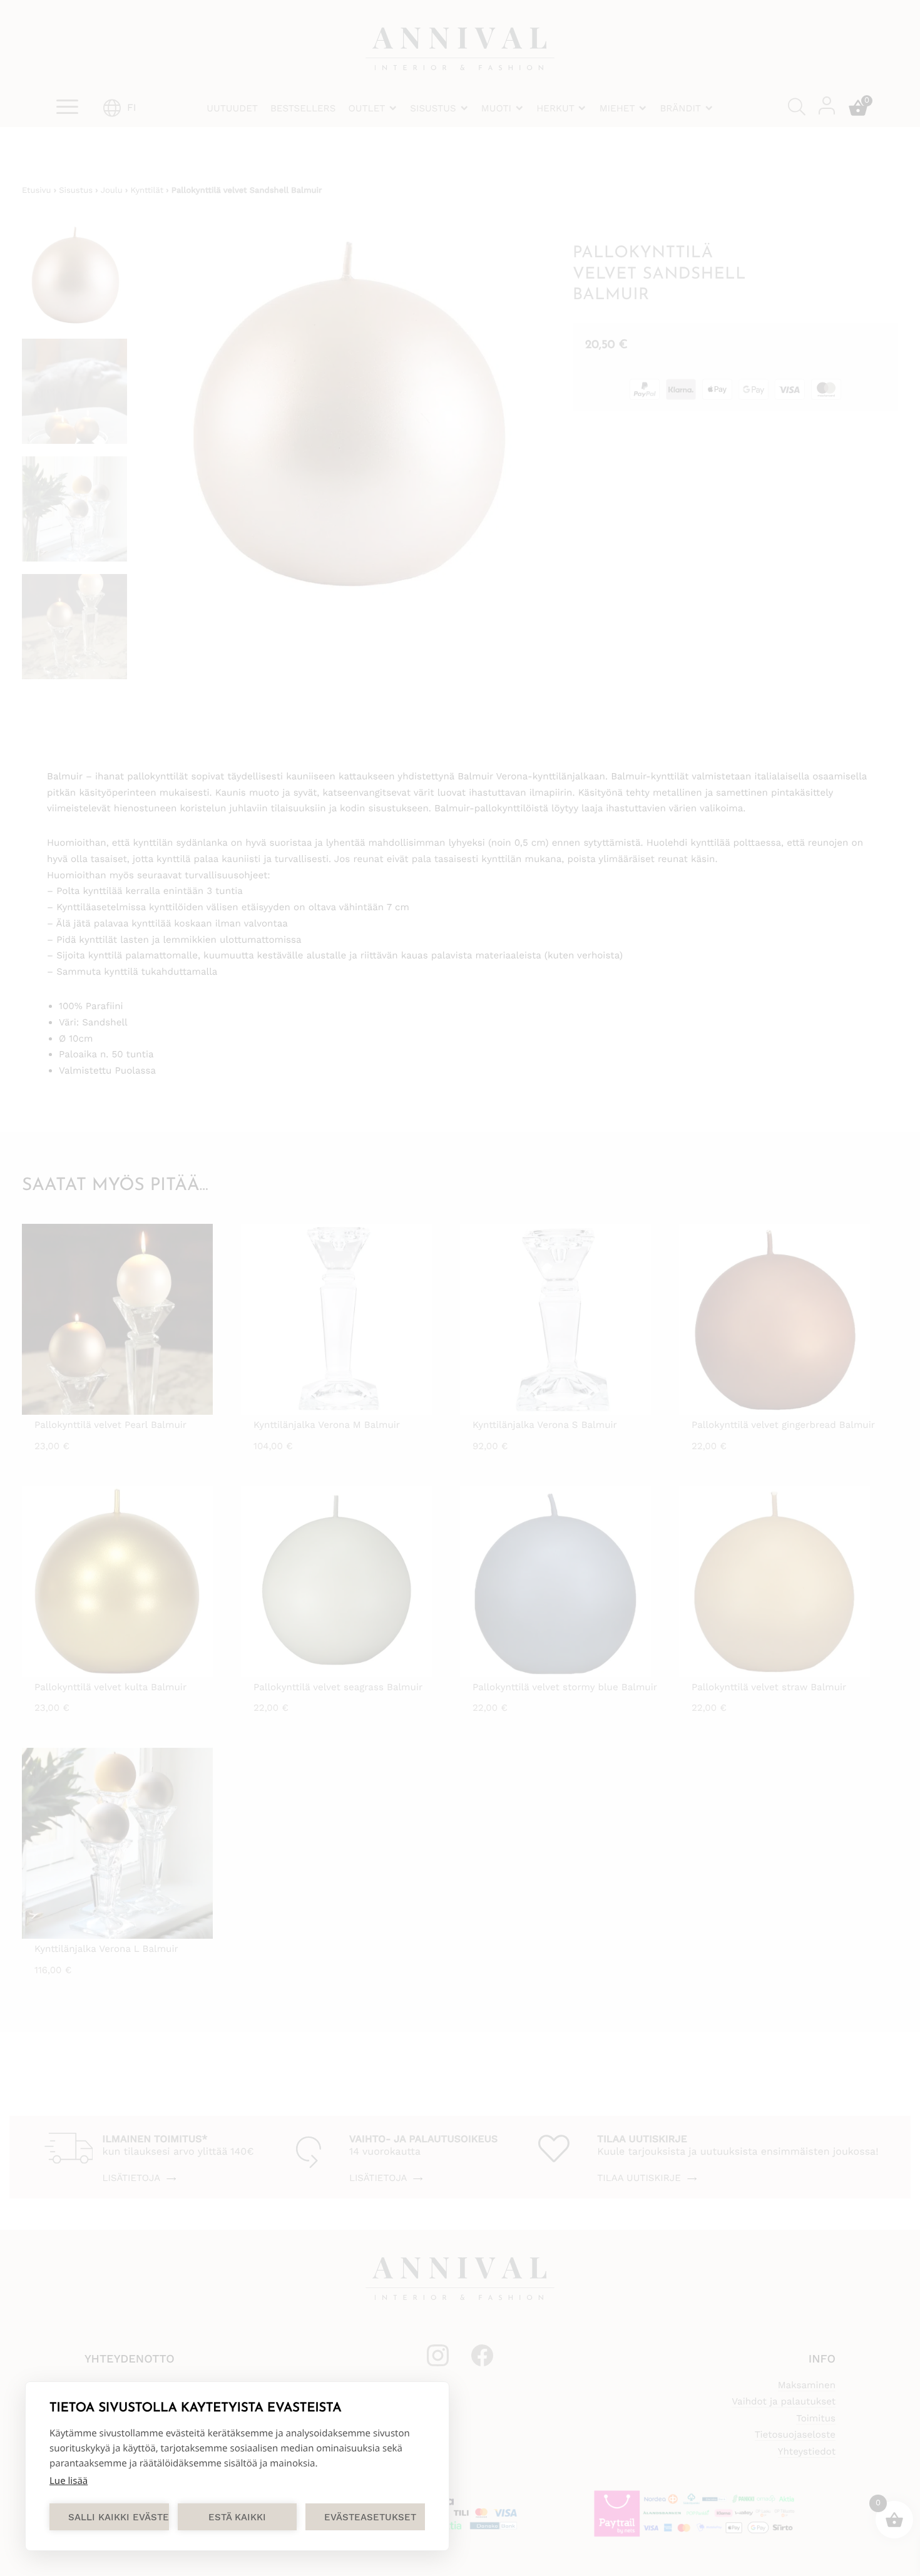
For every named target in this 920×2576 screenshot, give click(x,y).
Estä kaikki (237, 2517)
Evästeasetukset (370, 2517)
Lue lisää (69, 2481)
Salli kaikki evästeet (119, 2517)
